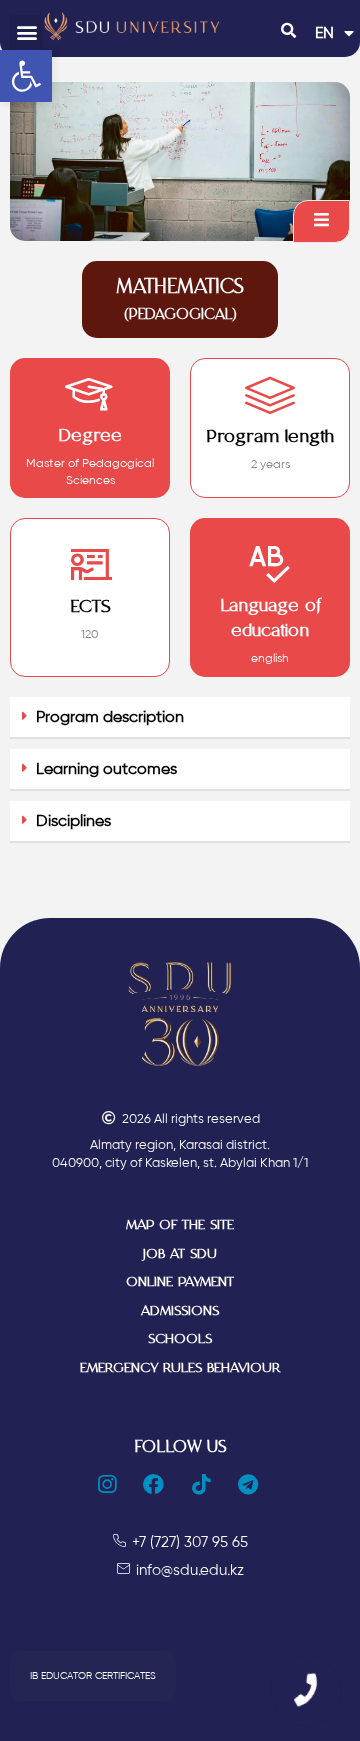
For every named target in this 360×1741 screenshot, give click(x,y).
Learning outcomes (106, 768)
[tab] (180, 718)
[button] (26, 31)
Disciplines (73, 820)
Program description (110, 716)
